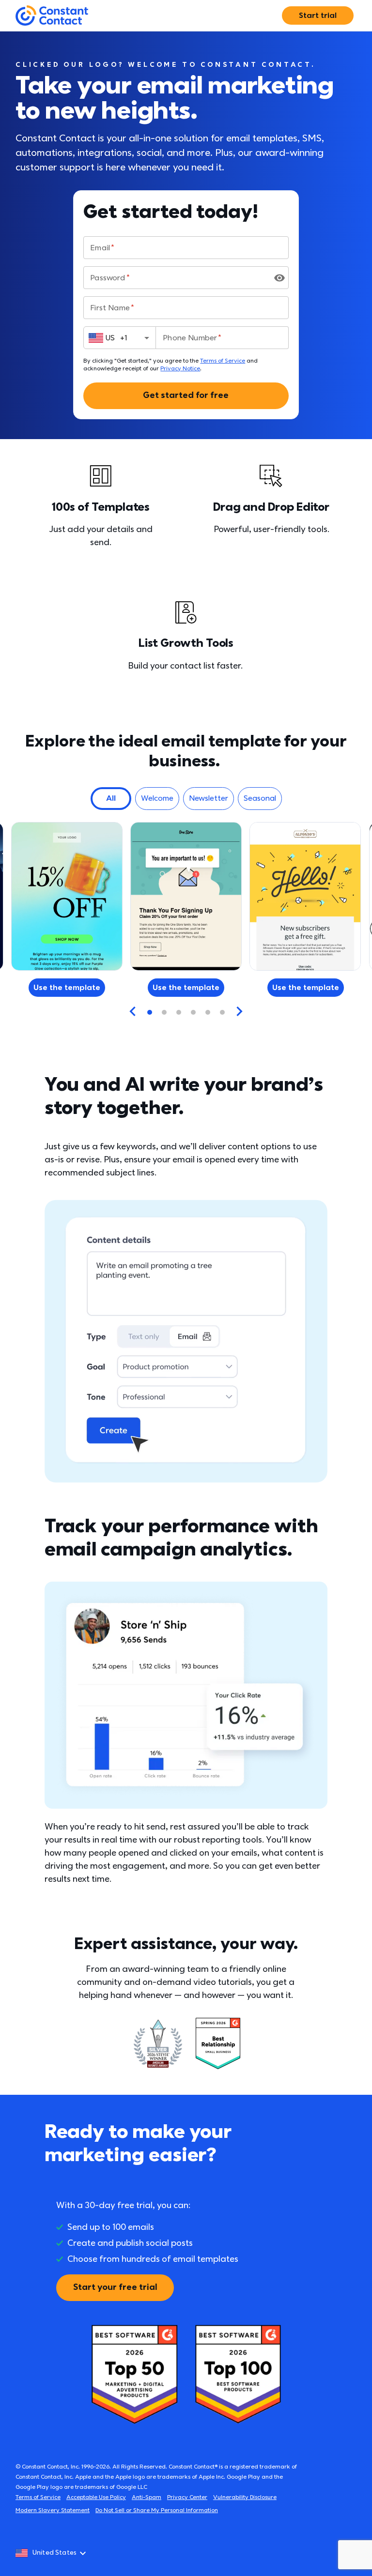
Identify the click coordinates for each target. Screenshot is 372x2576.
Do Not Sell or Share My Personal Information (157, 2510)
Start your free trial (115, 2287)
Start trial (318, 15)
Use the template (186, 988)
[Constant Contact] (52, 16)
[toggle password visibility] (279, 278)
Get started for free (186, 395)
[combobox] (120, 338)
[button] (111, 799)
